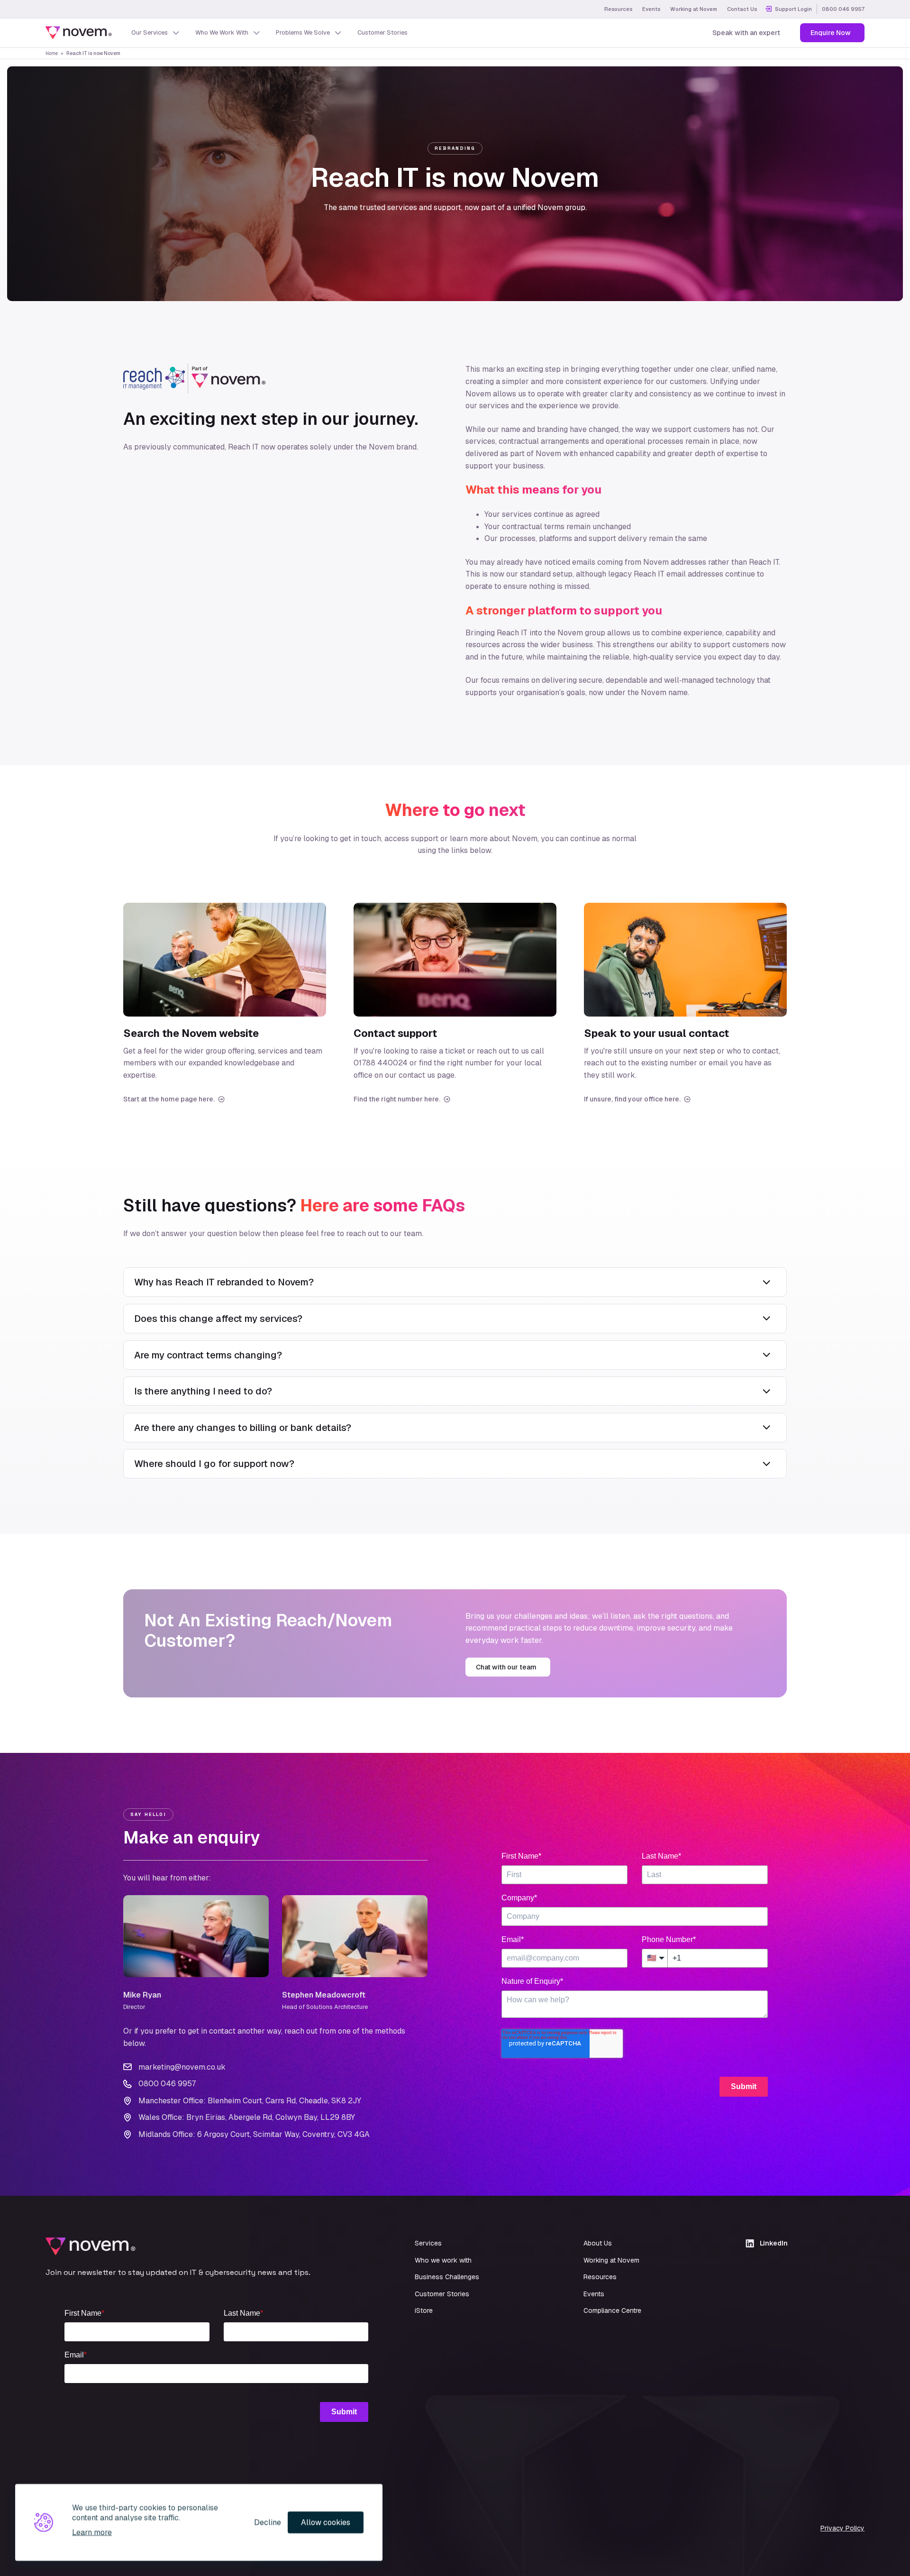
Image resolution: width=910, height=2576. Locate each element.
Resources (618, 9)
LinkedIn (774, 2243)
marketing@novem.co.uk (182, 2067)
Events (651, 9)
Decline (268, 2522)
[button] (455, 1282)
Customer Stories (382, 32)
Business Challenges (447, 2277)
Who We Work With (222, 32)
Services (428, 2243)
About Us (598, 2243)
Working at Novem (694, 9)
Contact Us (742, 9)
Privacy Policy (842, 2528)
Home (52, 53)
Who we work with (443, 2260)
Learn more (92, 2532)
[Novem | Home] (79, 33)
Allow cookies (326, 2522)
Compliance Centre (612, 2310)
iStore (424, 2310)
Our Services (150, 32)
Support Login (793, 9)
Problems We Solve (303, 32)
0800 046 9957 (843, 9)
